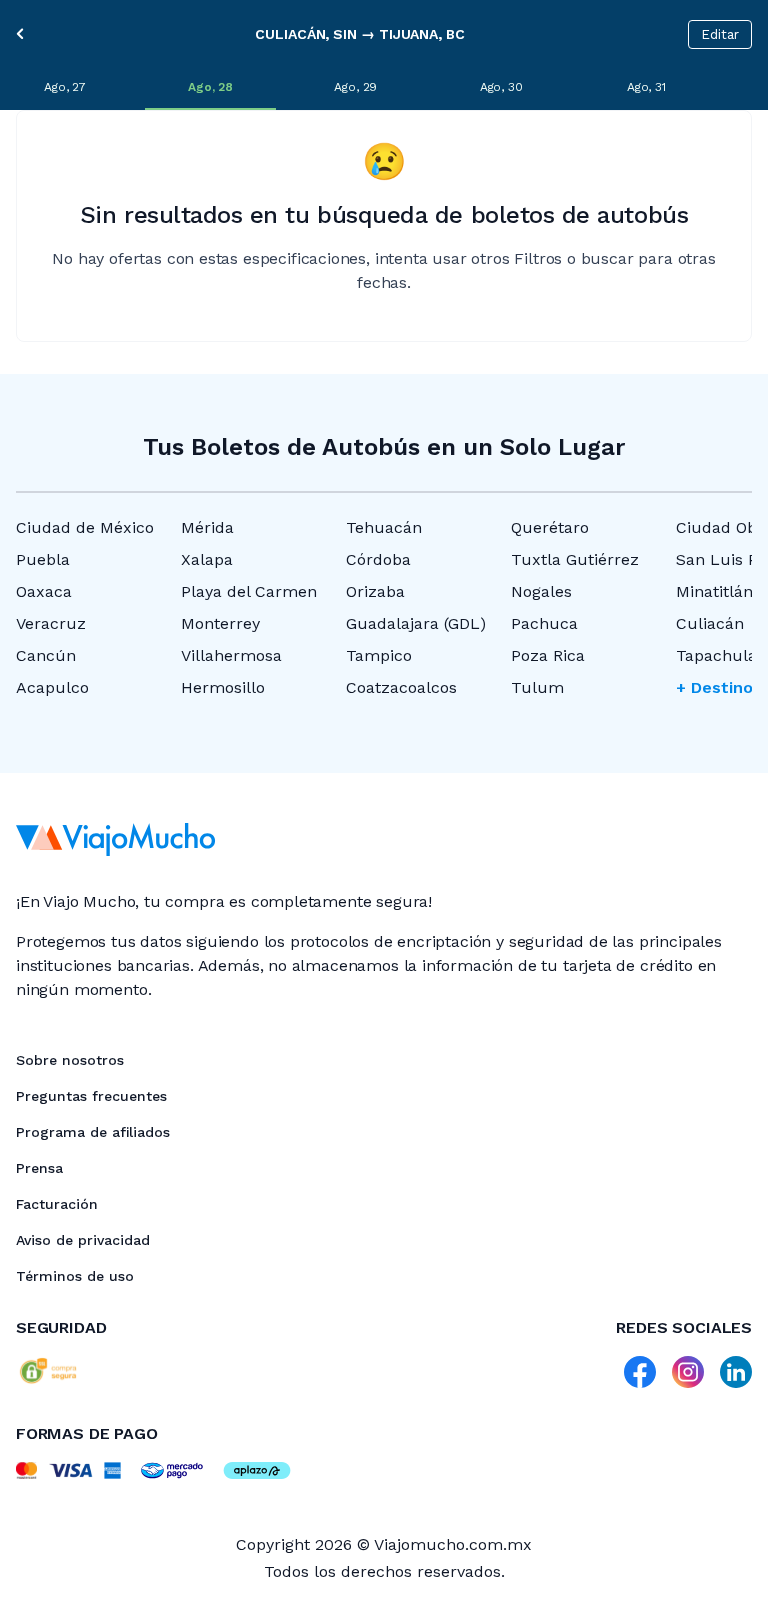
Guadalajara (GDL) (416, 623)
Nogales (541, 591)
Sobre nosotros (70, 1060)
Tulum (537, 687)
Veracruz (51, 623)
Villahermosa (231, 655)
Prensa (39, 1168)
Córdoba (378, 559)
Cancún (46, 655)
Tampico (379, 655)
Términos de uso (75, 1276)
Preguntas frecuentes (91, 1096)
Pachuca (544, 623)
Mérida (207, 527)
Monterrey (220, 623)
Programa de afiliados (93, 1132)
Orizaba (375, 591)
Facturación (57, 1204)
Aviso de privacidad (83, 1240)
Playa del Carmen (249, 591)
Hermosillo (223, 687)
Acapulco (52, 687)
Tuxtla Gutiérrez (575, 559)
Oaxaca (44, 591)
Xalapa (207, 559)
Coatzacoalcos (401, 687)
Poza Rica (548, 655)
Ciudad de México (85, 527)
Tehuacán (384, 527)
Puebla (43, 559)
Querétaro (550, 527)
